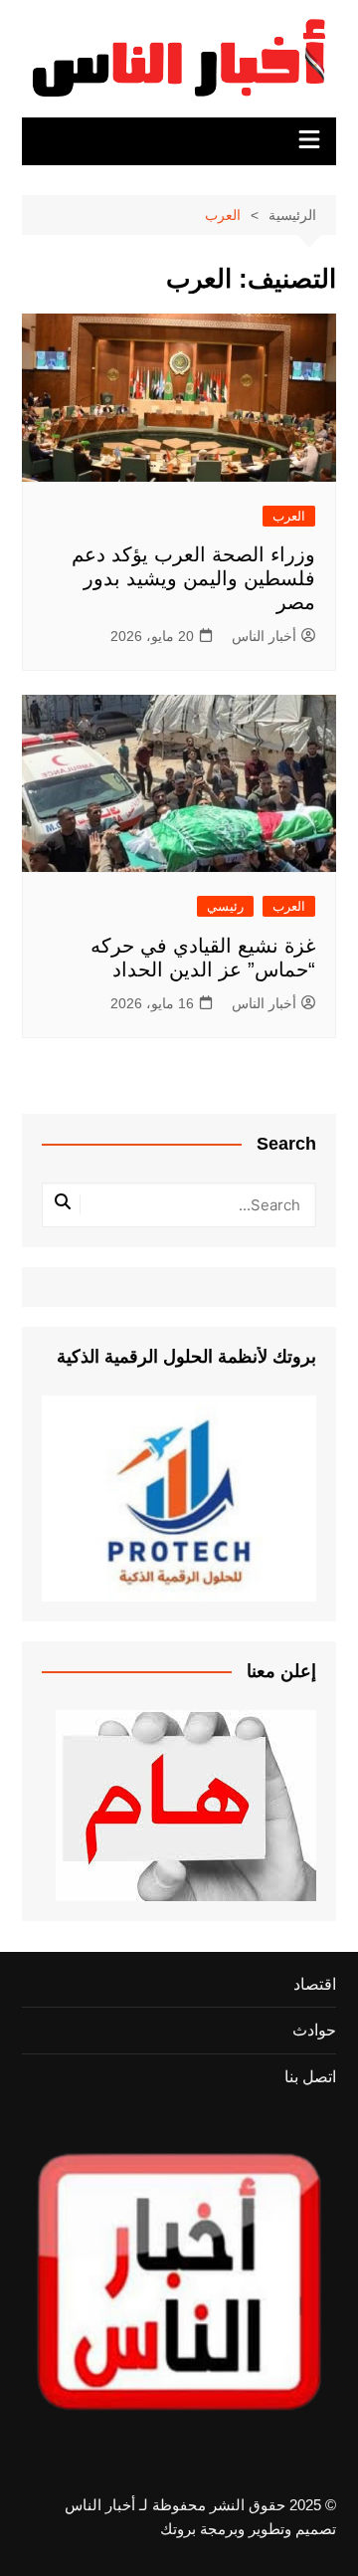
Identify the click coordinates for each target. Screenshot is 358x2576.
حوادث (314, 2030)
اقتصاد (315, 1984)
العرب (289, 516)
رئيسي (225, 906)
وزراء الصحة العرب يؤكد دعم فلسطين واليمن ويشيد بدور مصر (193, 578)
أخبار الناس (264, 636)
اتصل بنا (310, 2077)
